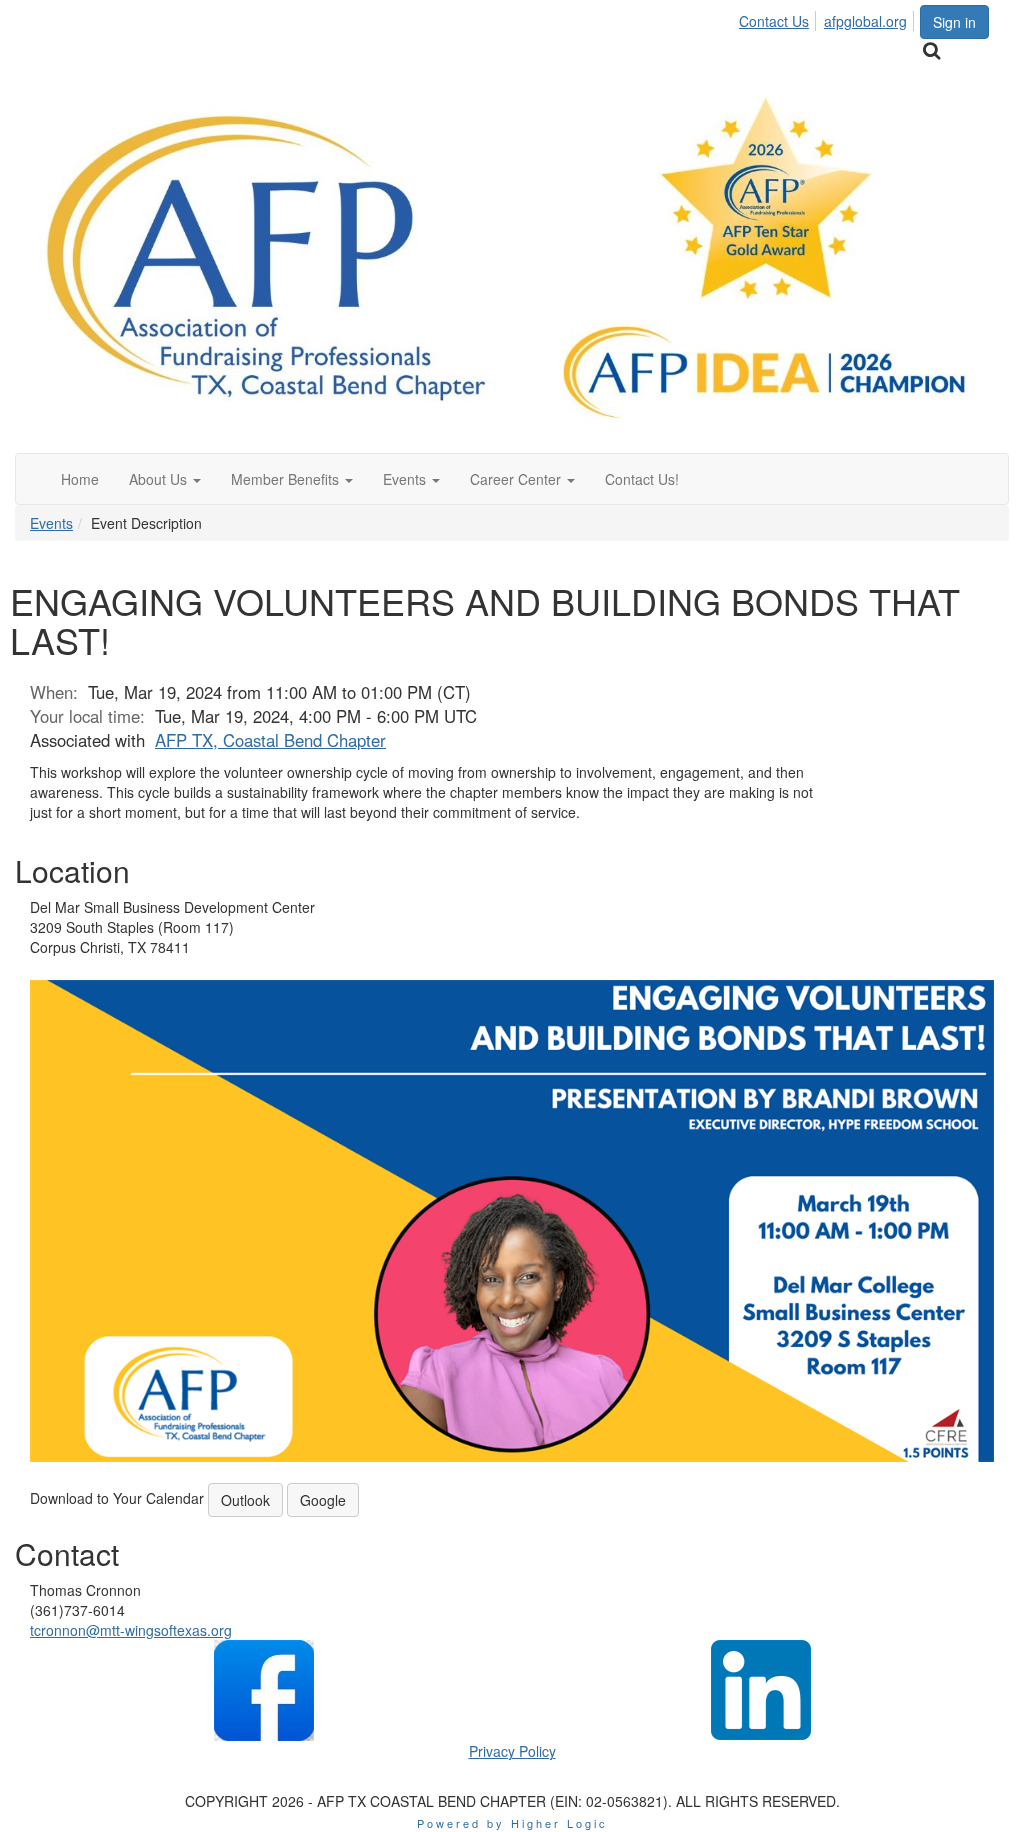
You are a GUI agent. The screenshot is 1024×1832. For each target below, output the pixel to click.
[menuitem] (779, 18)
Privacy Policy (512, 1751)
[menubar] (828, 18)
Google (323, 1500)
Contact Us (774, 21)
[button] (165, 479)
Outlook (245, 1500)
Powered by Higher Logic (512, 1823)
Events (51, 523)
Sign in (954, 22)
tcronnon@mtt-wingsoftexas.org (131, 1630)
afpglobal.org (865, 21)
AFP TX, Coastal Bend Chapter (270, 740)
